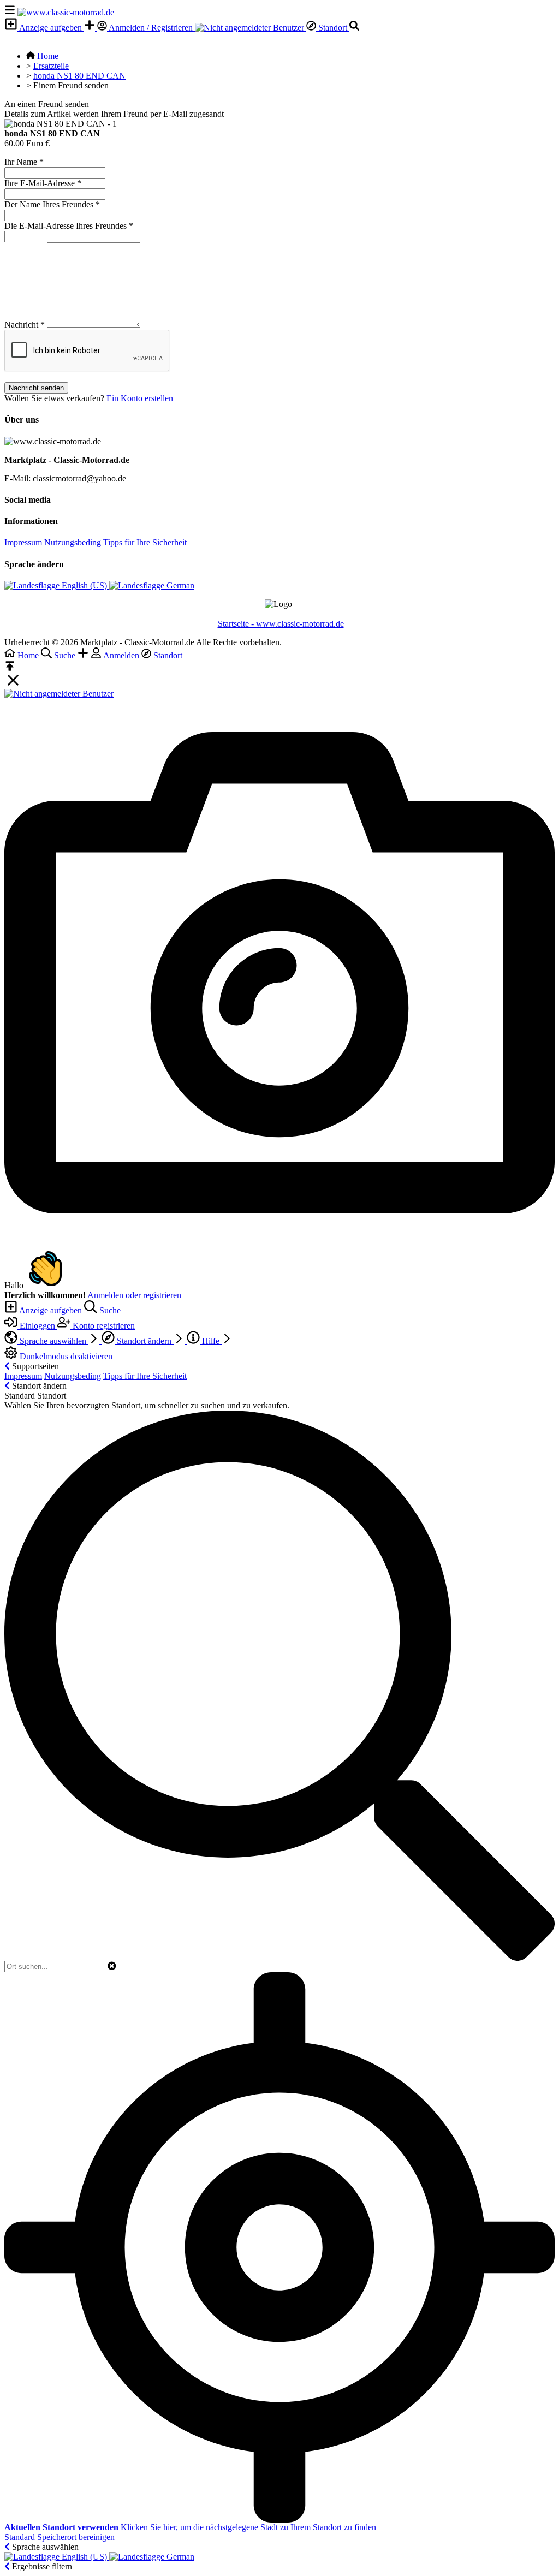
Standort (333, 28)
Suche (109, 1310)
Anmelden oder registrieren (134, 1295)
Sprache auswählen (53, 1341)
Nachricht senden (36, 388)
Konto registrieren (103, 1326)
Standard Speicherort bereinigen (60, 2537)
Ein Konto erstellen (140, 398)
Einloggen (37, 1326)
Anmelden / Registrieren (151, 28)
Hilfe (211, 1341)
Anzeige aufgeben (51, 28)
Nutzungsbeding (73, 542)
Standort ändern (144, 1341)
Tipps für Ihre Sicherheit (145, 542)
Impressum (23, 542)
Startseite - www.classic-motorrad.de (281, 624)
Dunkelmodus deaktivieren (65, 1356)
